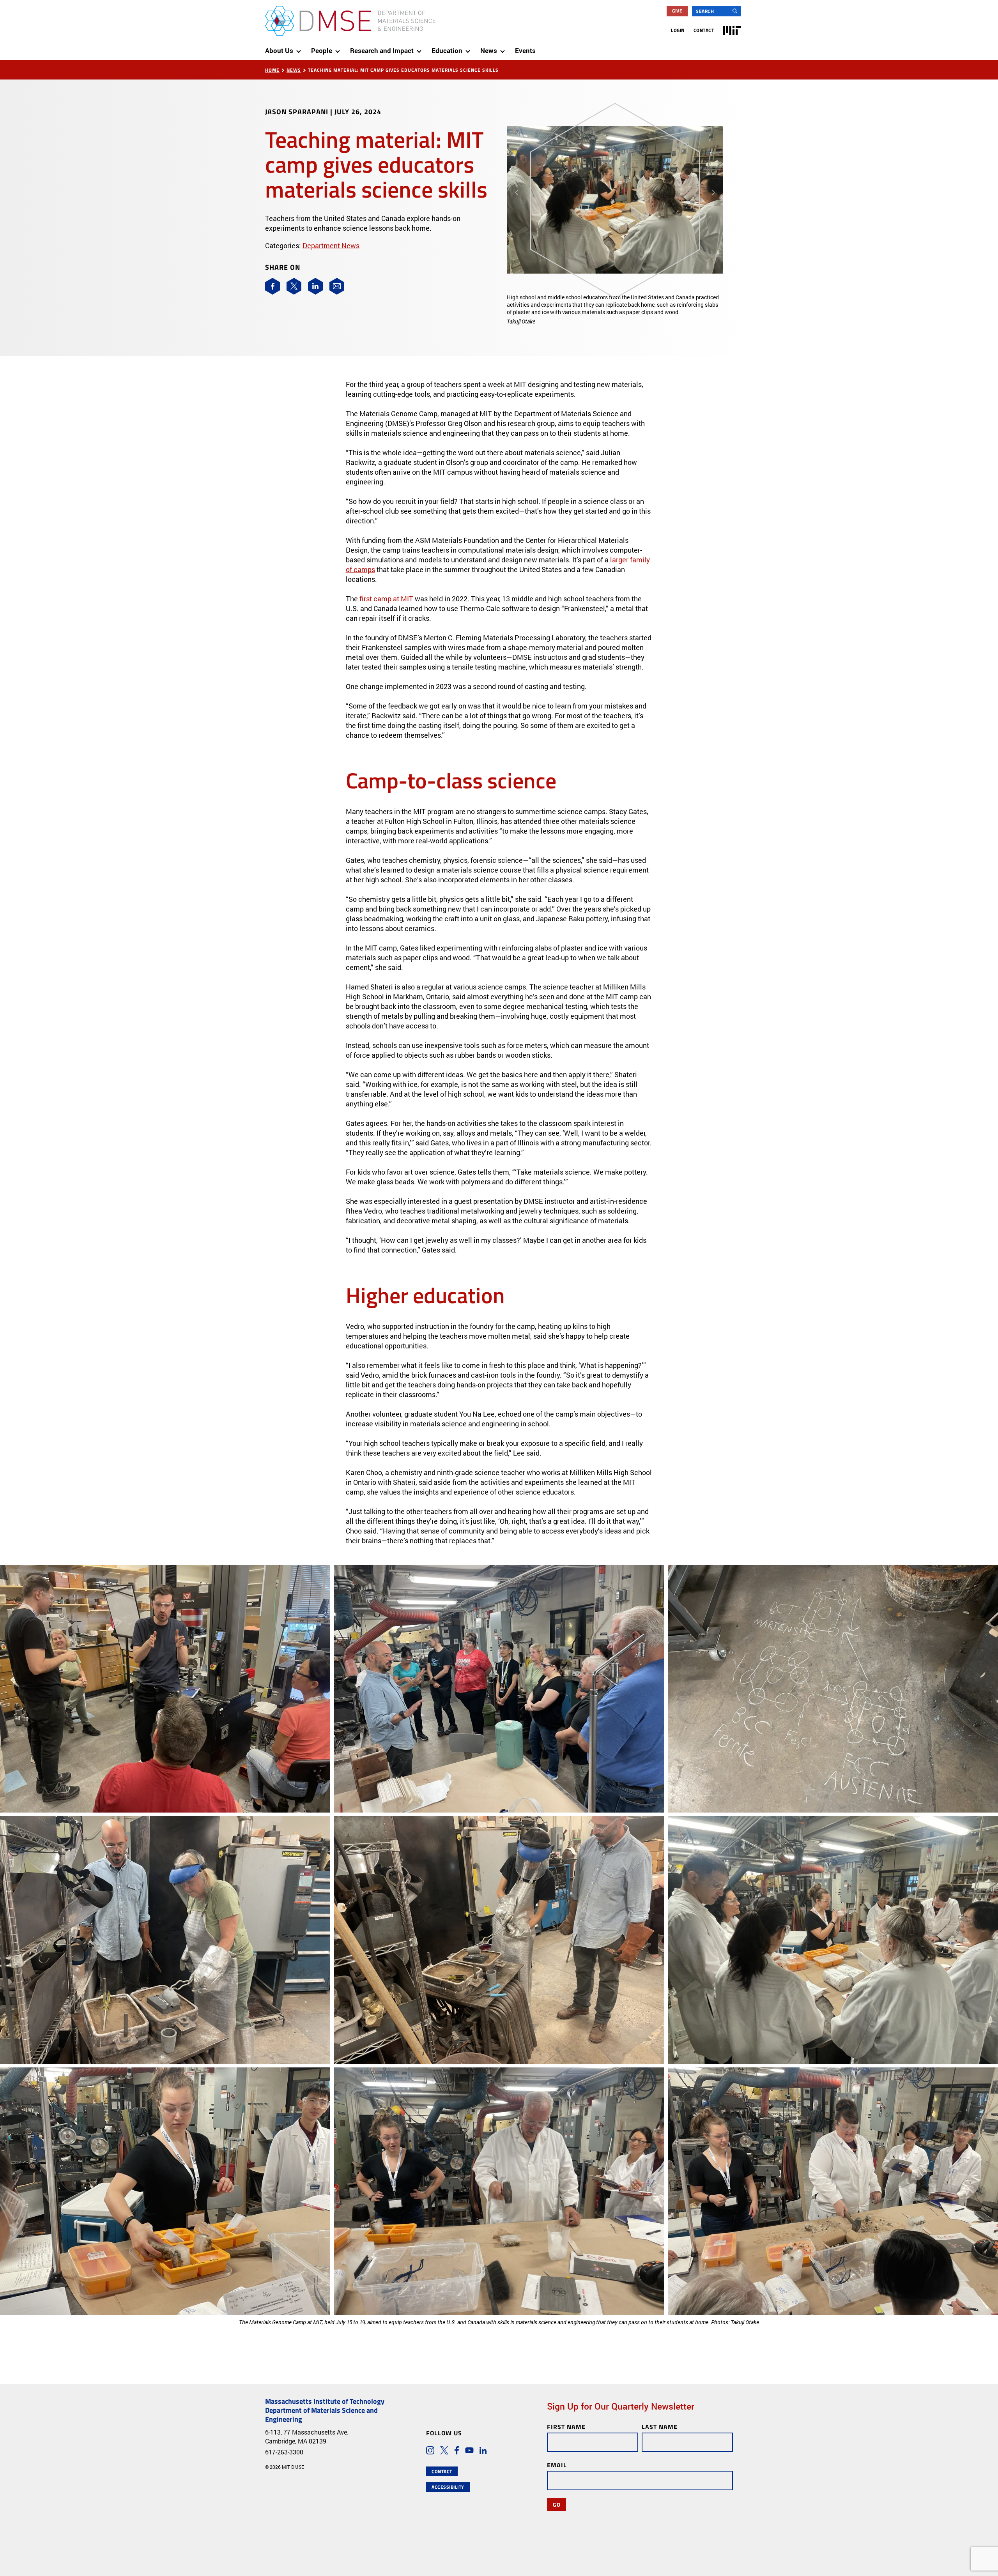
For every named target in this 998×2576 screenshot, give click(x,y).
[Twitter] (294, 286)
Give (677, 11)
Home (272, 70)
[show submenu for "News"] (504, 48)
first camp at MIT (386, 599)
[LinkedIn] (315, 286)
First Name (566, 2427)
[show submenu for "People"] (339, 48)
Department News (331, 246)
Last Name (660, 2427)
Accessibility (448, 2487)
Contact (704, 30)
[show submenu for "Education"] (469, 48)
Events (525, 50)
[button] (523, 212)
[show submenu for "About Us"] (300, 48)
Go (557, 2504)
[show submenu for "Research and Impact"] (421, 48)
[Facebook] (273, 286)
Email (557, 2465)
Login (678, 30)
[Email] (337, 286)
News (294, 70)
